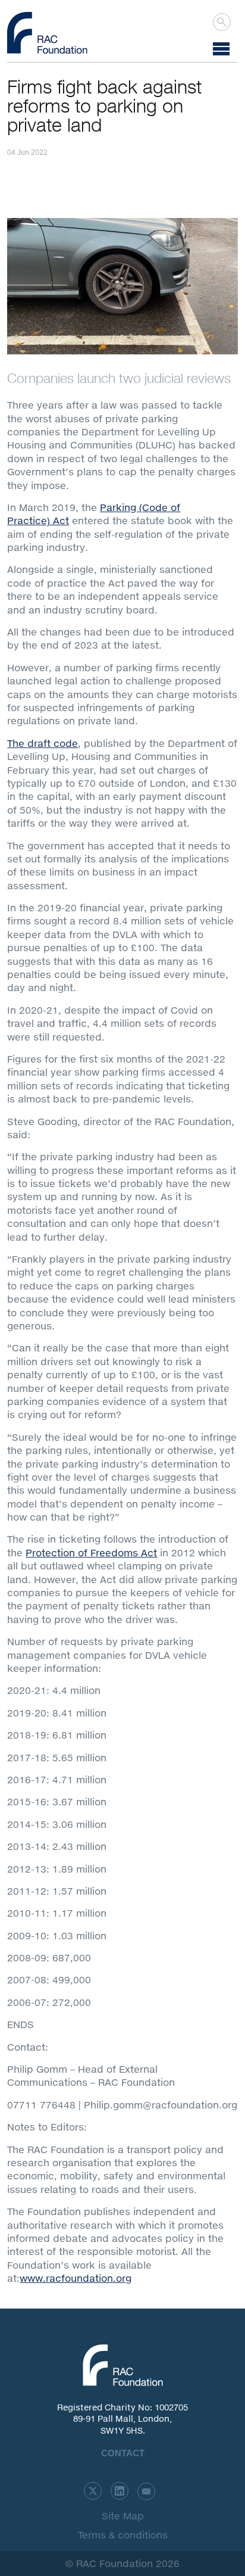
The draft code (43, 743)
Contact (123, 2453)
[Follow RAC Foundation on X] (93, 2491)
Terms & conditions (123, 2535)
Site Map (123, 2516)
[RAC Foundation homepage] (47, 33)
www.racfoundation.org (76, 2278)
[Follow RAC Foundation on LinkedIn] (120, 2491)
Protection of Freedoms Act (91, 1552)
